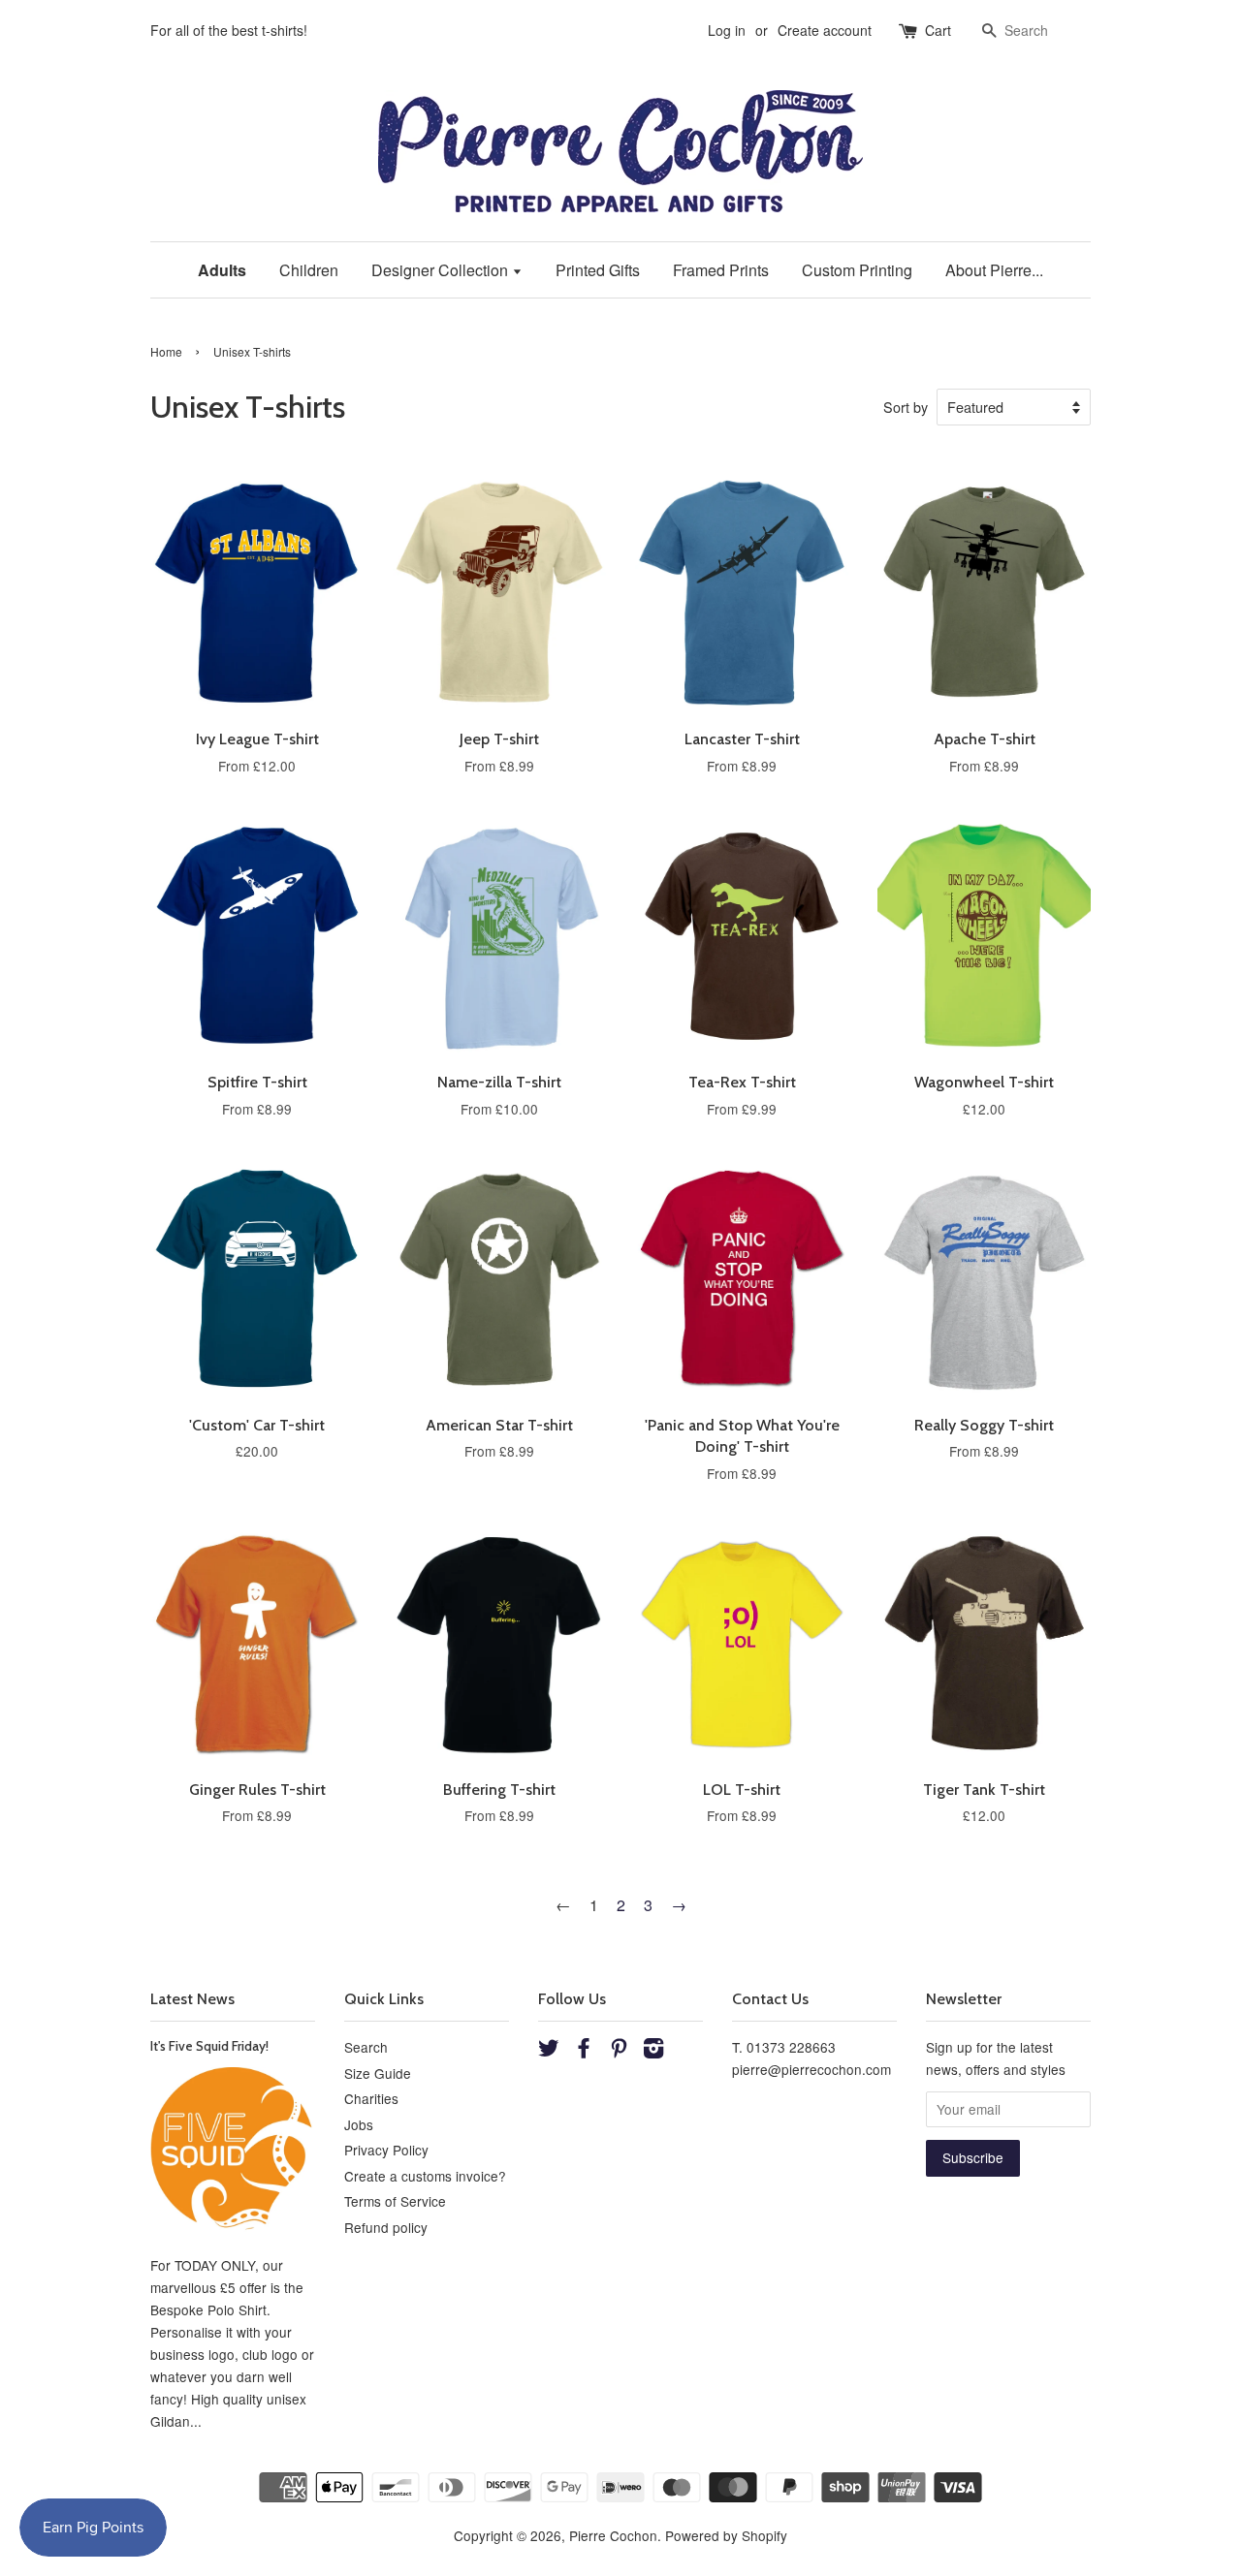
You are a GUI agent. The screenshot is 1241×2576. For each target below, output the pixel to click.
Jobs (359, 2124)
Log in (727, 30)
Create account (825, 30)
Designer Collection (442, 270)
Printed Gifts (598, 270)
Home (166, 351)
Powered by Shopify (726, 2535)
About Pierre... (994, 270)
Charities (371, 2098)
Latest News (192, 1999)
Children (309, 270)
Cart (938, 30)
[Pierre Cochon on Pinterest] (619, 2051)
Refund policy (386, 2227)
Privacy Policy (386, 2150)
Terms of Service (395, 2201)
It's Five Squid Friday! (209, 2046)
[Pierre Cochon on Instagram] (653, 2051)
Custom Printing (857, 270)
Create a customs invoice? (425, 2176)
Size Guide (378, 2073)
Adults (222, 270)
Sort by (906, 407)
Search (366, 2047)
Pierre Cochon (613, 2535)
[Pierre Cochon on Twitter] (549, 2051)
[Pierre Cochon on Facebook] (584, 2051)
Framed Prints (721, 270)
